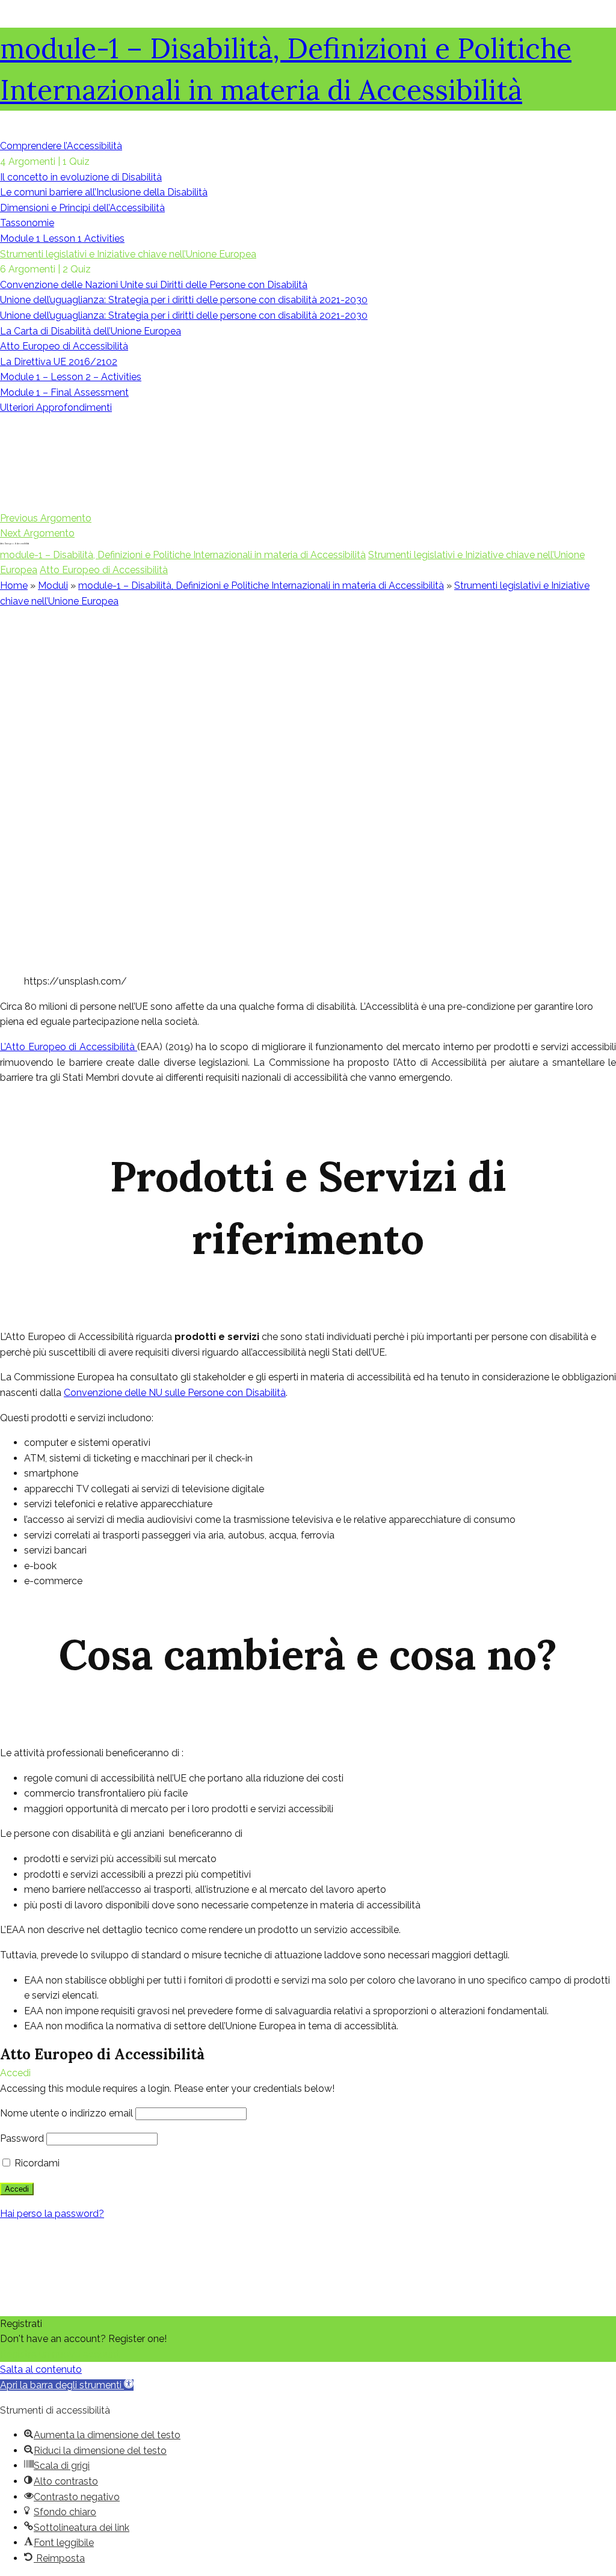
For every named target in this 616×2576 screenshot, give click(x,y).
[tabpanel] (308, 1322)
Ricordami (36, 2163)
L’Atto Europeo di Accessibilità (69, 1047)
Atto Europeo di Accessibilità (104, 570)
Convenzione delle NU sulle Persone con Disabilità (175, 1393)
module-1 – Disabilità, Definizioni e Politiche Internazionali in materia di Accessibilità (183, 555)
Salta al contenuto (41, 2369)
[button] (67, 2385)
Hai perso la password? (52, 2214)
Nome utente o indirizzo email (66, 2113)
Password (22, 2138)
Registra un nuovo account (60, 2354)
